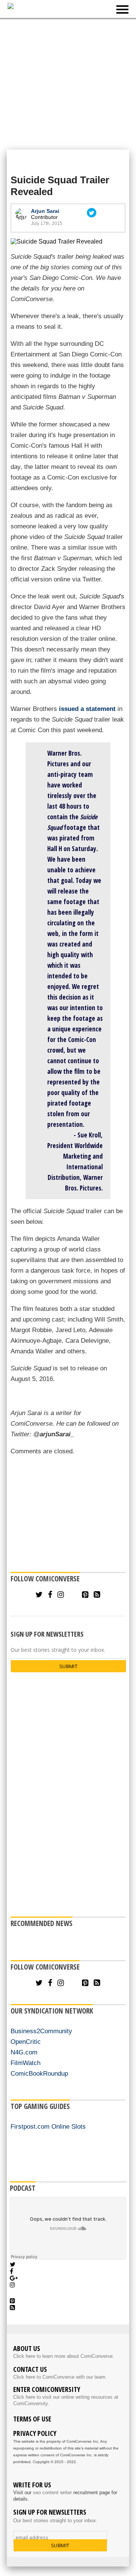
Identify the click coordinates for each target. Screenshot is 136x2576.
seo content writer (52, 2492)
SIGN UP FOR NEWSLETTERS (47, 1634)
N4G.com (24, 2052)
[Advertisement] (68, 84)
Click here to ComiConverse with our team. (60, 2377)
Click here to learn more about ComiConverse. (64, 2356)
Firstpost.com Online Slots (48, 2127)
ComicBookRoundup (39, 2074)
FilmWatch (25, 2063)
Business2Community (41, 2031)
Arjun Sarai (45, 211)
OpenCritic (26, 2042)
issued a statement (87, 709)
